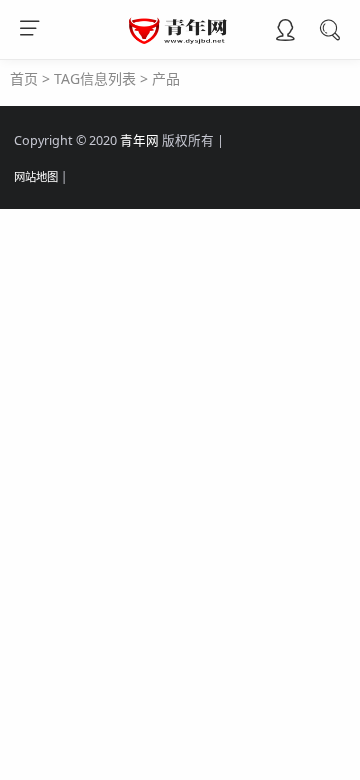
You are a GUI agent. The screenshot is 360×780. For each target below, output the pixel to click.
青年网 (139, 140)
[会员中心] (285, 32)
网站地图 (36, 176)
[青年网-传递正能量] (180, 40)
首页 (24, 78)
